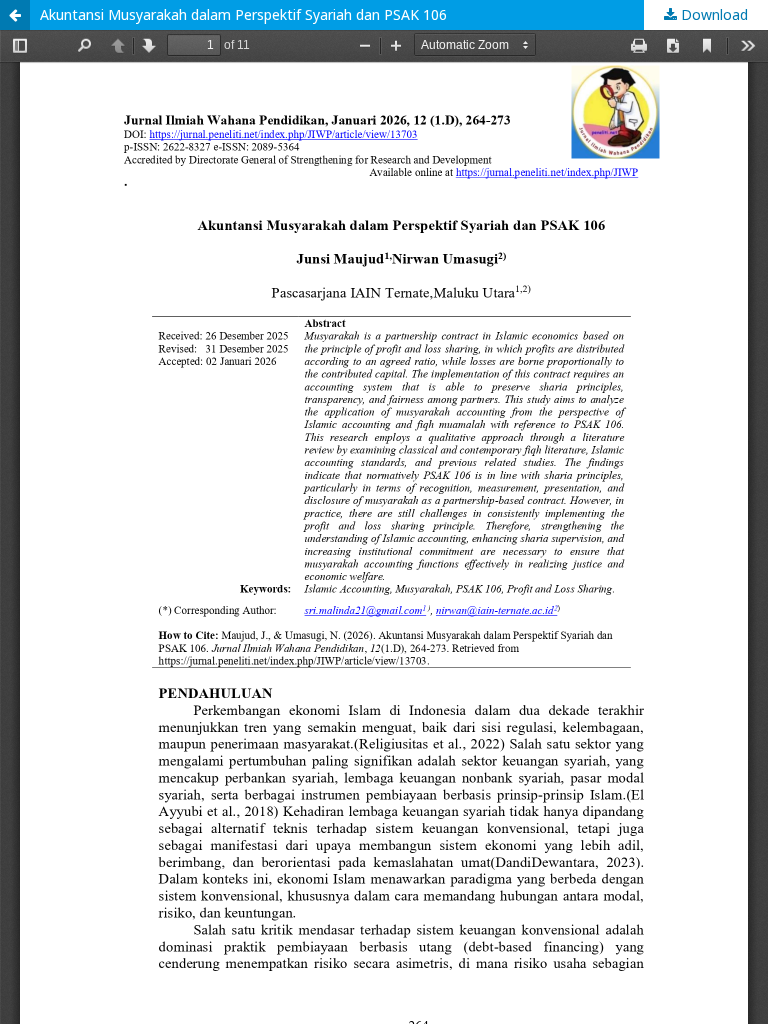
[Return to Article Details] (15, 15)
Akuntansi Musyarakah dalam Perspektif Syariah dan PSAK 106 (243, 14)
